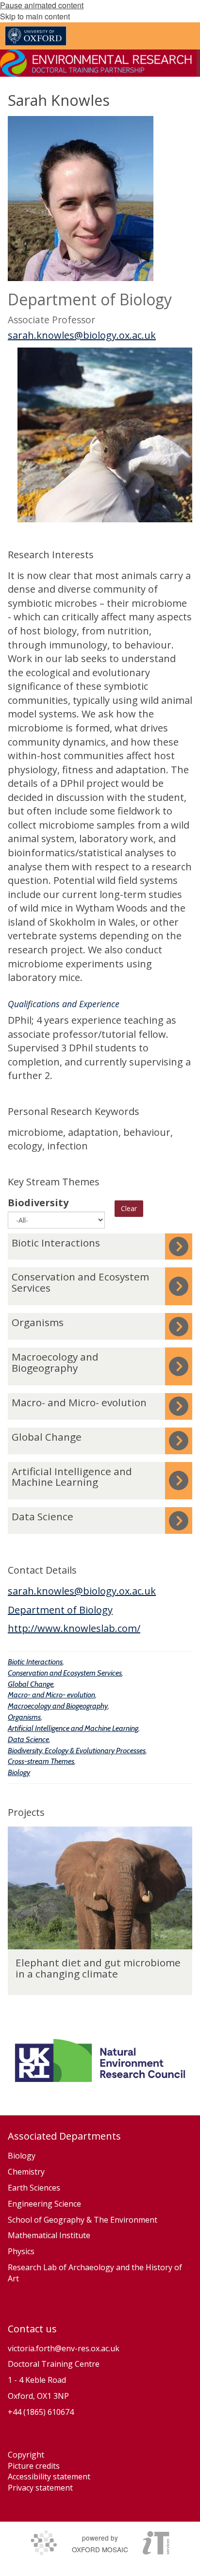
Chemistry (26, 2172)
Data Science (28, 1739)
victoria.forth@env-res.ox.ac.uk (64, 2348)
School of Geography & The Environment (83, 2220)
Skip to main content (35, 16)
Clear (129, 1208)
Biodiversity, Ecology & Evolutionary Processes (77, 1751)
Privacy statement (40, 2488)
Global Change (31, 1684)
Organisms (24, 1717)
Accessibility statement (49, 2476)
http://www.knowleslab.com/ (74, 1628)
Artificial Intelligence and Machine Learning (73, 1728)
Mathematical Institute (49, 2235)
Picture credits (34, 2466)
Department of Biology (60, 1610)
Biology (19, 1772)
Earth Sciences (34, 2188)
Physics (22, 2251)
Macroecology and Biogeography (58, 1706)
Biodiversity (38, 1203)
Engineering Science (44, 2204)
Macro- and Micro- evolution (51, 1695)
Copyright (26, 2455)
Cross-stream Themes (41, 1761)
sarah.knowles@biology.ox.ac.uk (82, 335)
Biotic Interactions (35, 1662)
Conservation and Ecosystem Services (65, 1673)
